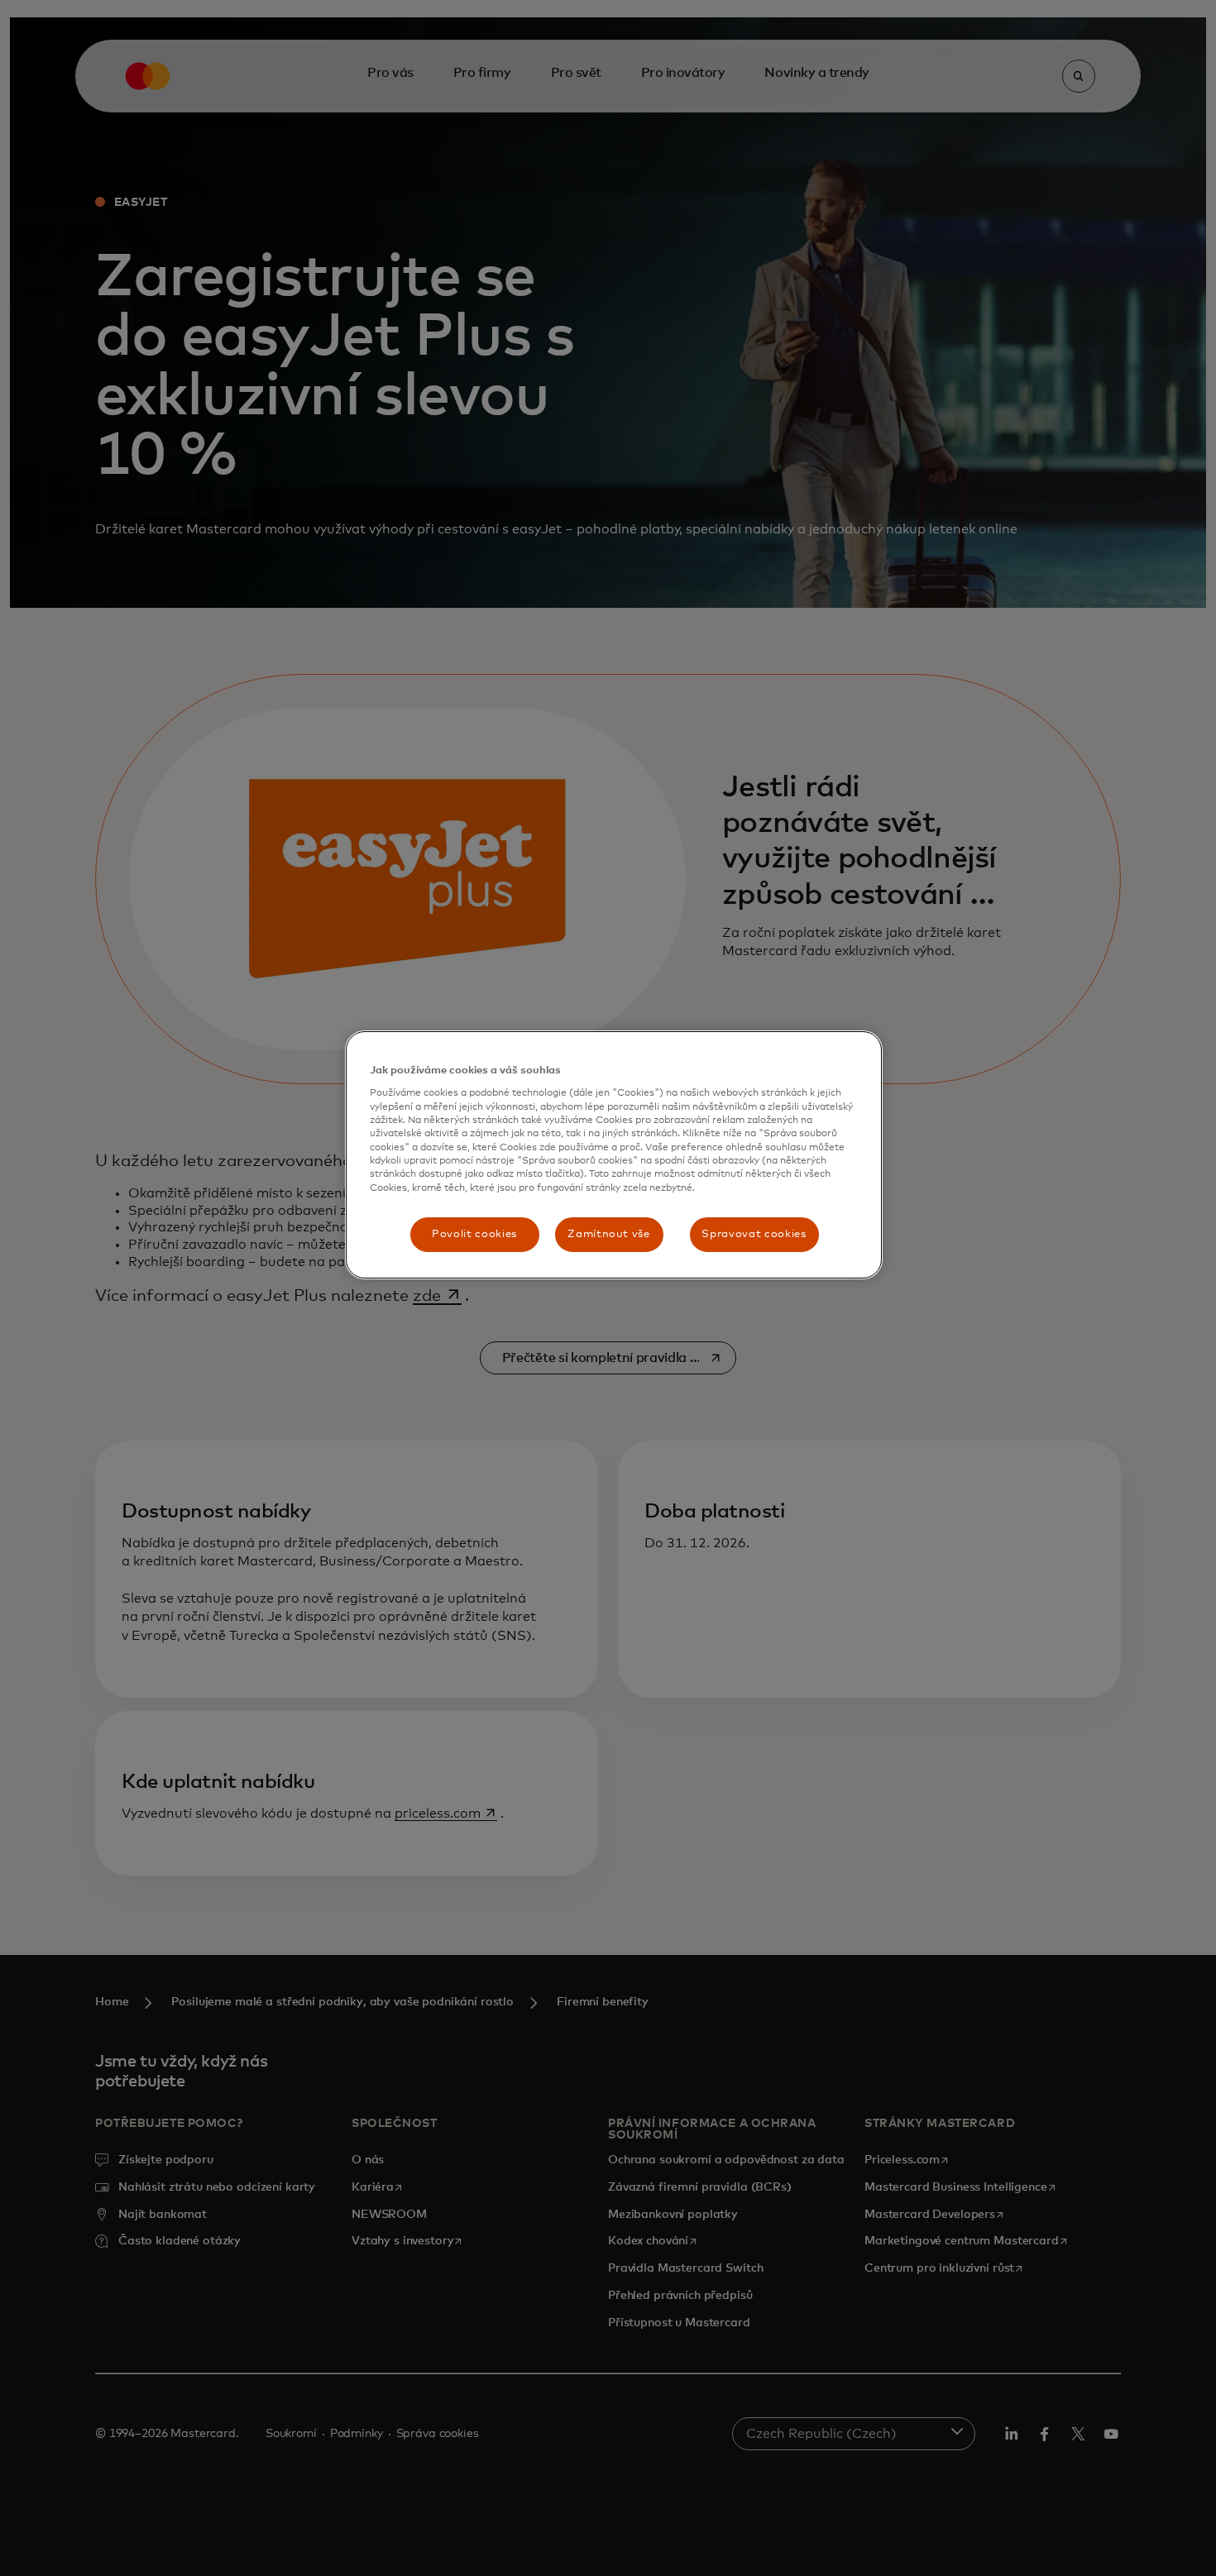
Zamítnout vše (608, 1234)
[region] (614, 1155)
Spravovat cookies (754, 1234)
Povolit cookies (474, 1234)
